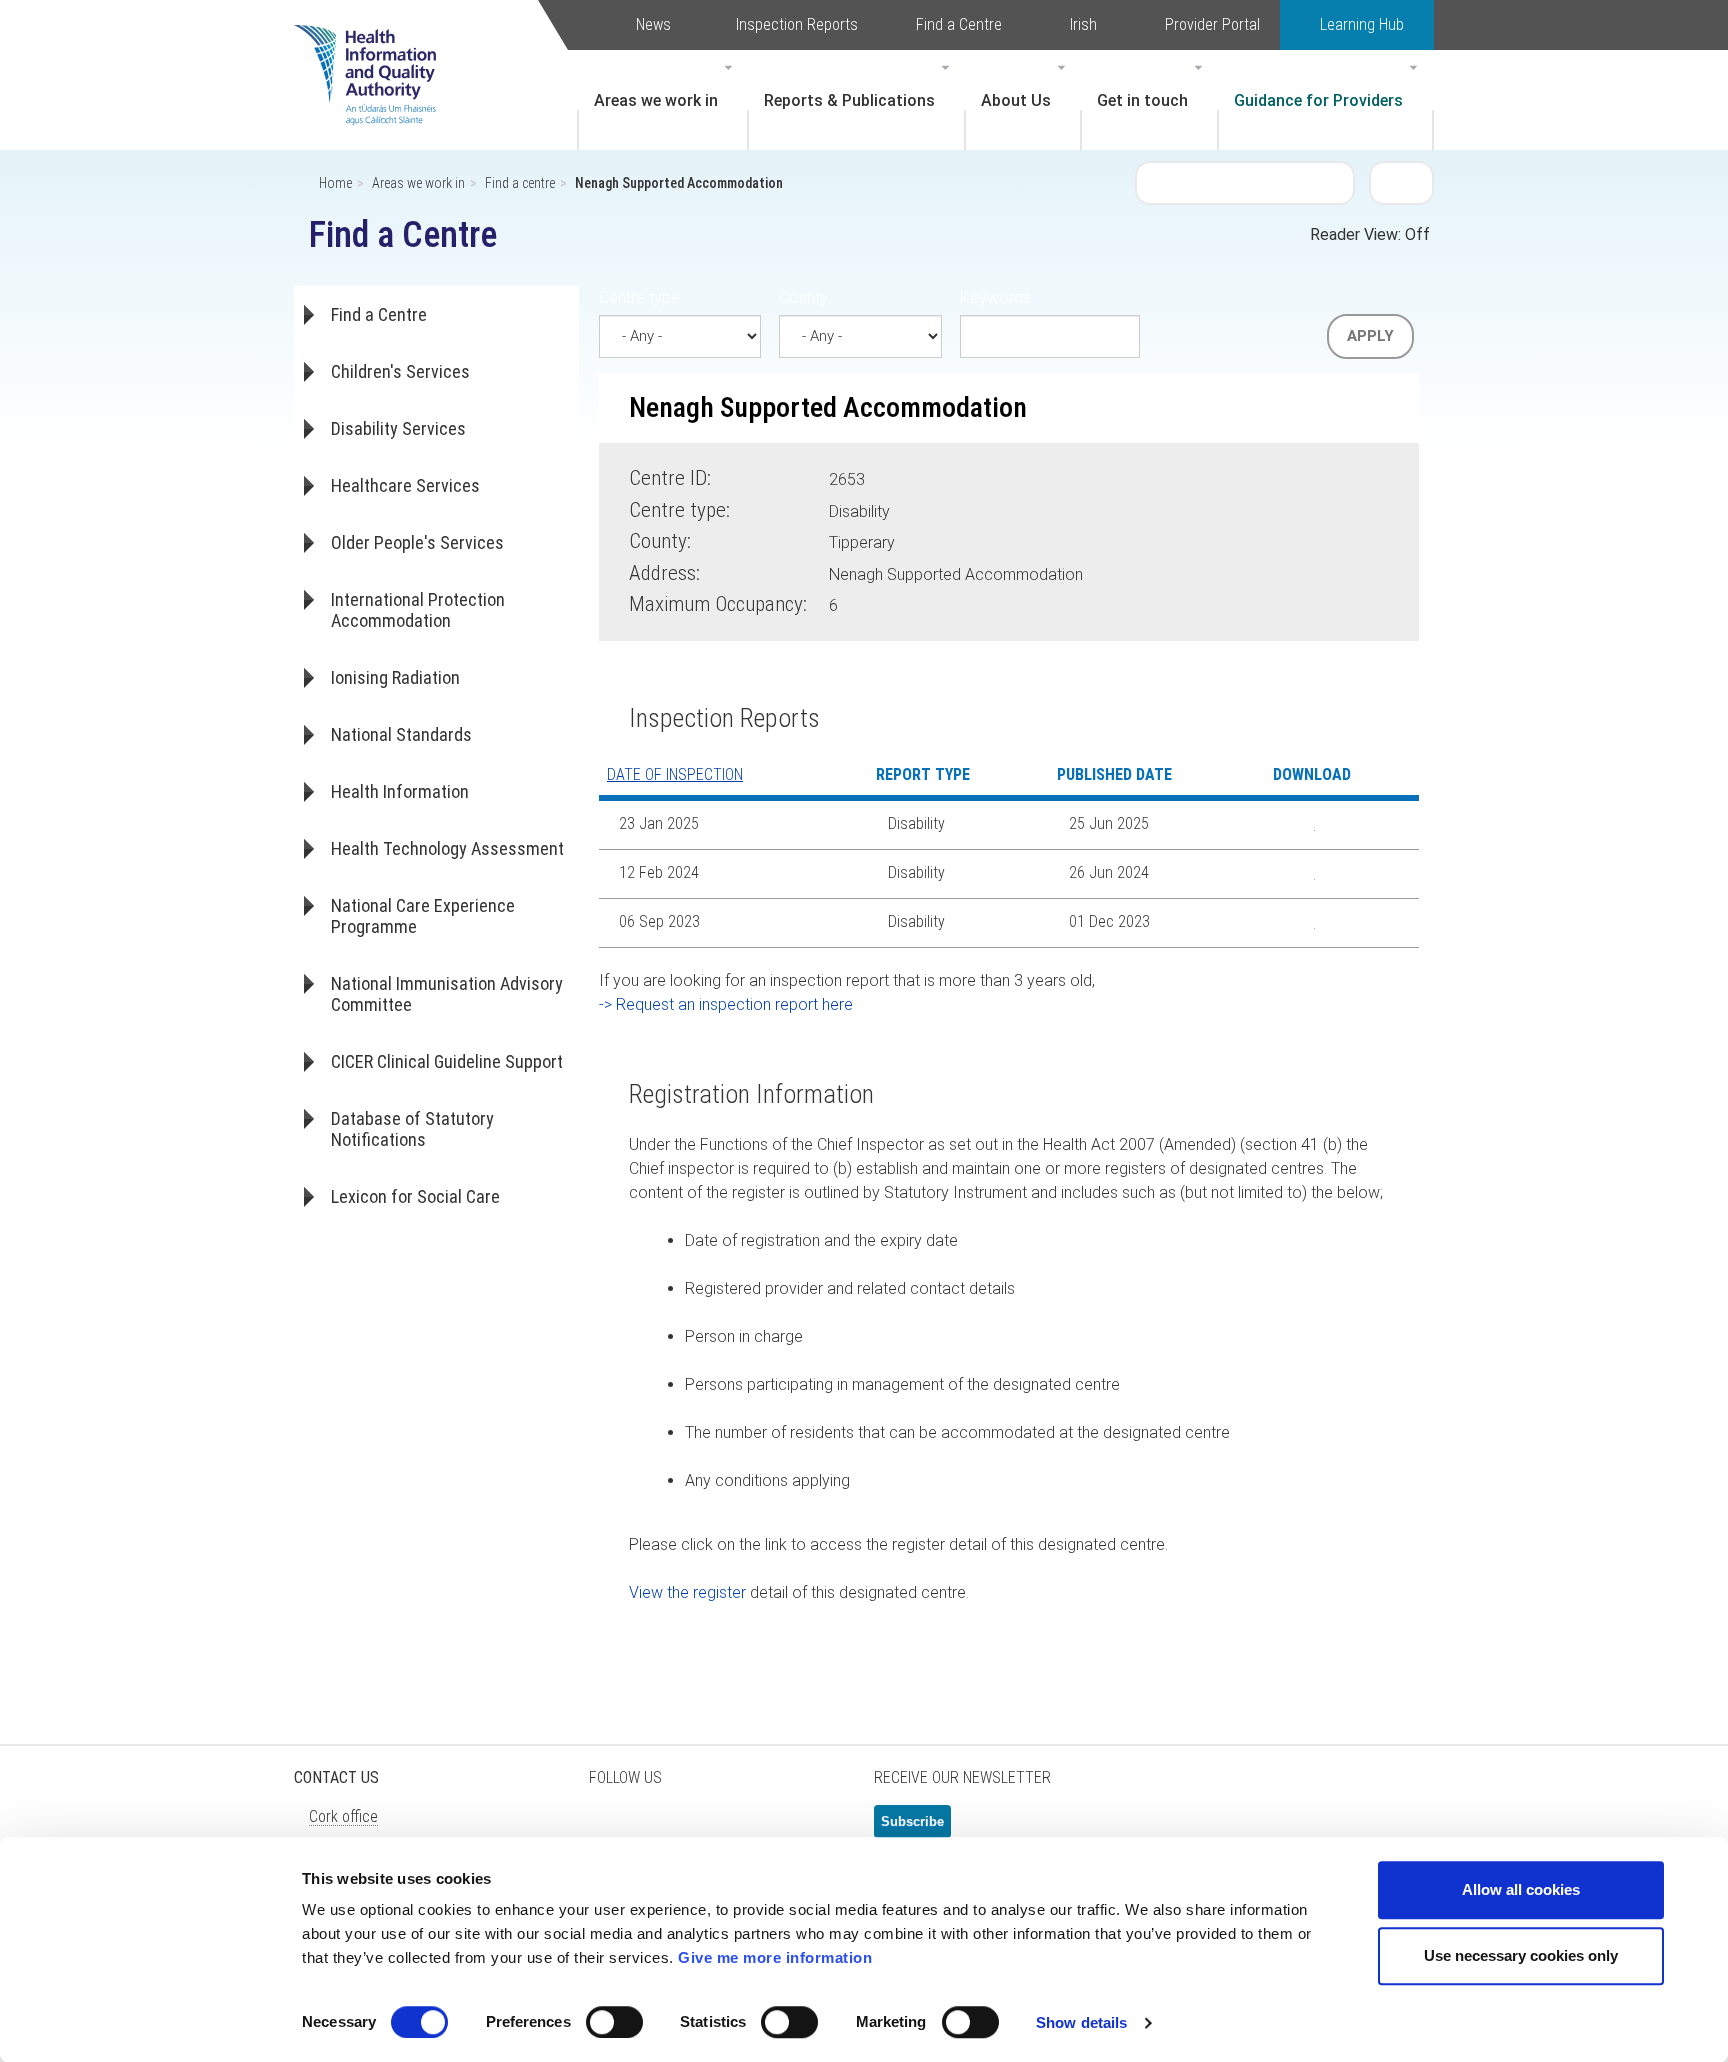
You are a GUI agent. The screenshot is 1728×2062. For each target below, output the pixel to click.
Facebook (664, 1830)
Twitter (614, 1830)
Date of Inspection (675, 774)
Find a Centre (959, 24)
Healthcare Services (405, 485)
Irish (1083, 24)
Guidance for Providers (1318, 100)
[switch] (614, 2022)
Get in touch (1142, 100)
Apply (1370, 336)
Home (335, 183)
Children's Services (400, 371)
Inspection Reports (797, 24)
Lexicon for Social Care (415, 1196)
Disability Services (398, 428)
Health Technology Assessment (447, 848)
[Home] (375, 45)
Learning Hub (1362, 24)
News (653, 24)
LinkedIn (714, 1830)
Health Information (400, 791)
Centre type (639, 297)
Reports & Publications (849, 100)
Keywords (995, 297)
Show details (1081, 2022)
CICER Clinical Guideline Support (447, 1061)
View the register (687, 1592)
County (803, 297)
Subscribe (912, 1821)
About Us (1016, 100)
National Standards (401, 734)
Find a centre (520, 183)
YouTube (764, 1830)
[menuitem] (663, 100)
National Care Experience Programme (423, 916)
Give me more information (775, 1957)
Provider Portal (1212, 24)
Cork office (343, 1816)
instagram (814, 1830)
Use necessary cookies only (1521, 1955)
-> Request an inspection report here (726, 1004)
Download (1300, 825)
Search (1402, 182)
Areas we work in (656, 100)
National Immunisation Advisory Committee (447, 994)
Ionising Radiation (395, 677)
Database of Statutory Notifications (412, 1129)
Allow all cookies (1521, 1889)
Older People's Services (417, 542)
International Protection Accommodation (418, 610)
